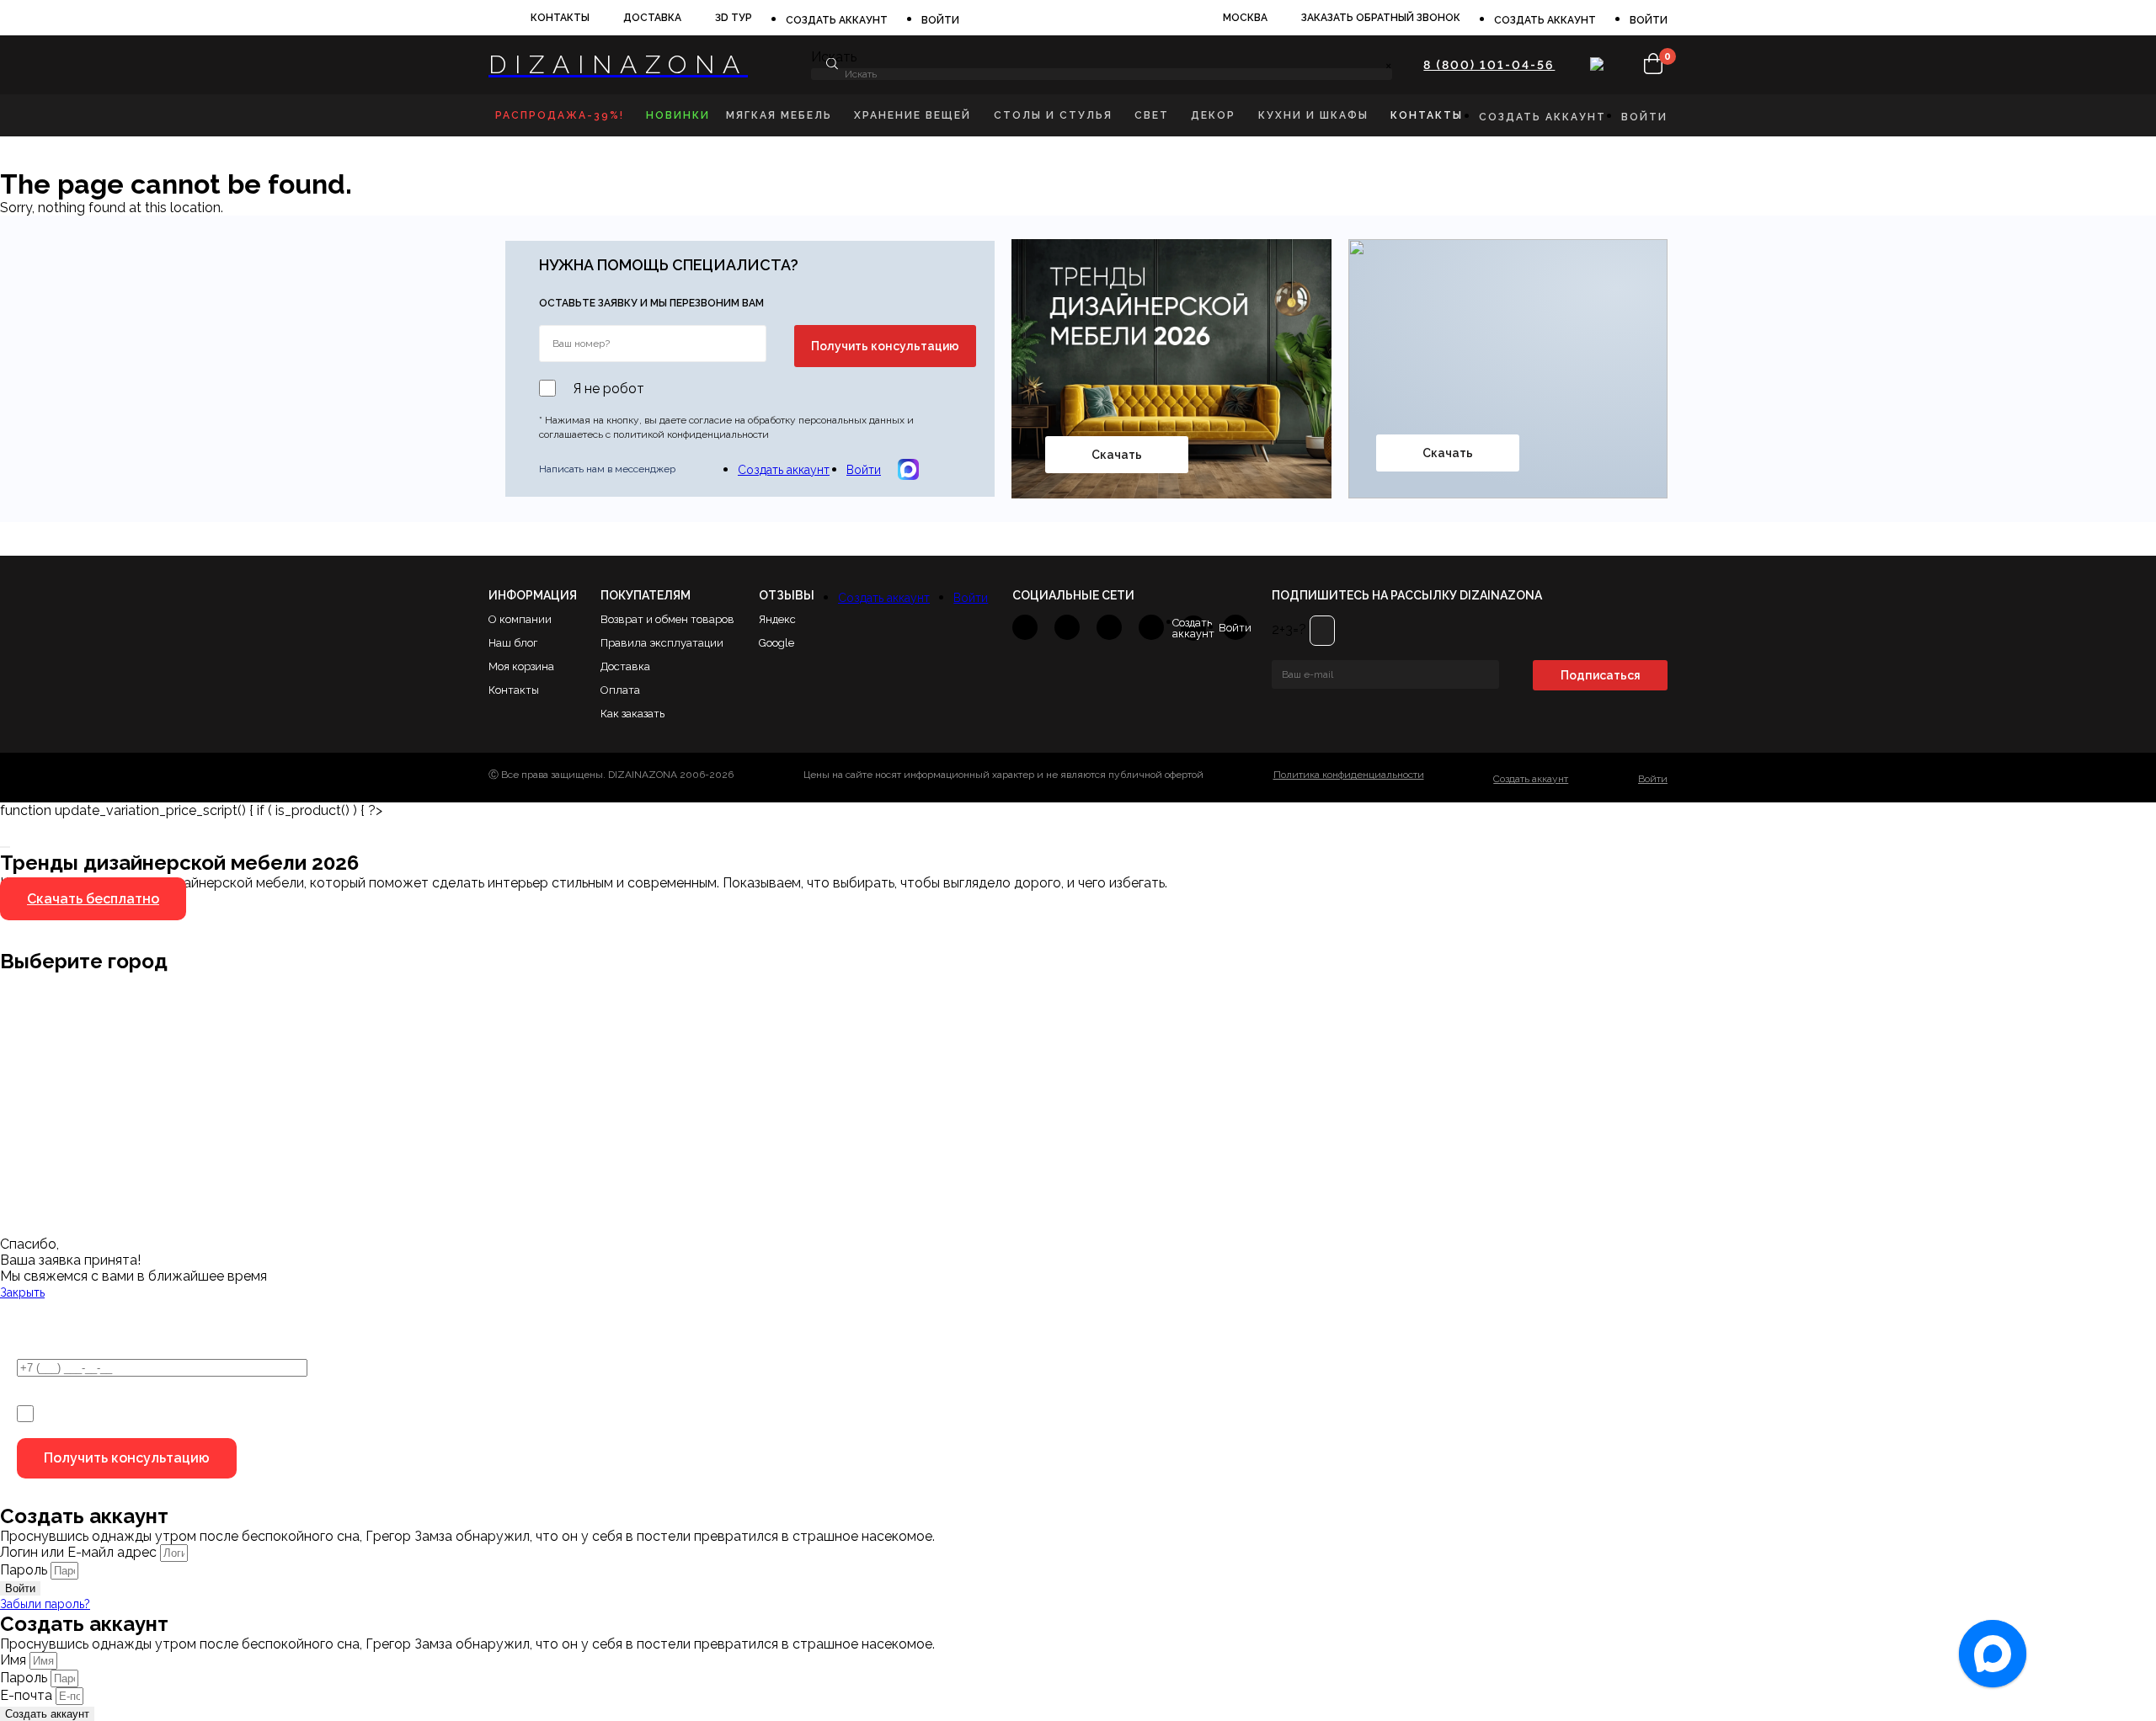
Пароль (24, 1570)
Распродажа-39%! (560, 115)
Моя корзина (521, 666)
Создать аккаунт (837, 20)
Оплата (620, 690)
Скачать (1117, 455)
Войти (940, 20)
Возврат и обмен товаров (667, 619)
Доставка (652, 18)
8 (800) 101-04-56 (1489, 65)
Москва (1245, 18)
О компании (520, 619)
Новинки (678, 115)
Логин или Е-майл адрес (78, 1552)
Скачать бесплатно (93, 899)
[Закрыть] (5, 847)
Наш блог (513, 643)
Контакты (560, 18)
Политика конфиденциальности (1349, 775)
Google (776, 643)
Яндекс (777, 619)
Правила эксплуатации (662, 643)
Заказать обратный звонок (1381, 18)
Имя (15, 1660)
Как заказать (632, 714)
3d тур (734, 18)
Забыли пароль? (45, 1604)
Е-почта (28, 1695)
